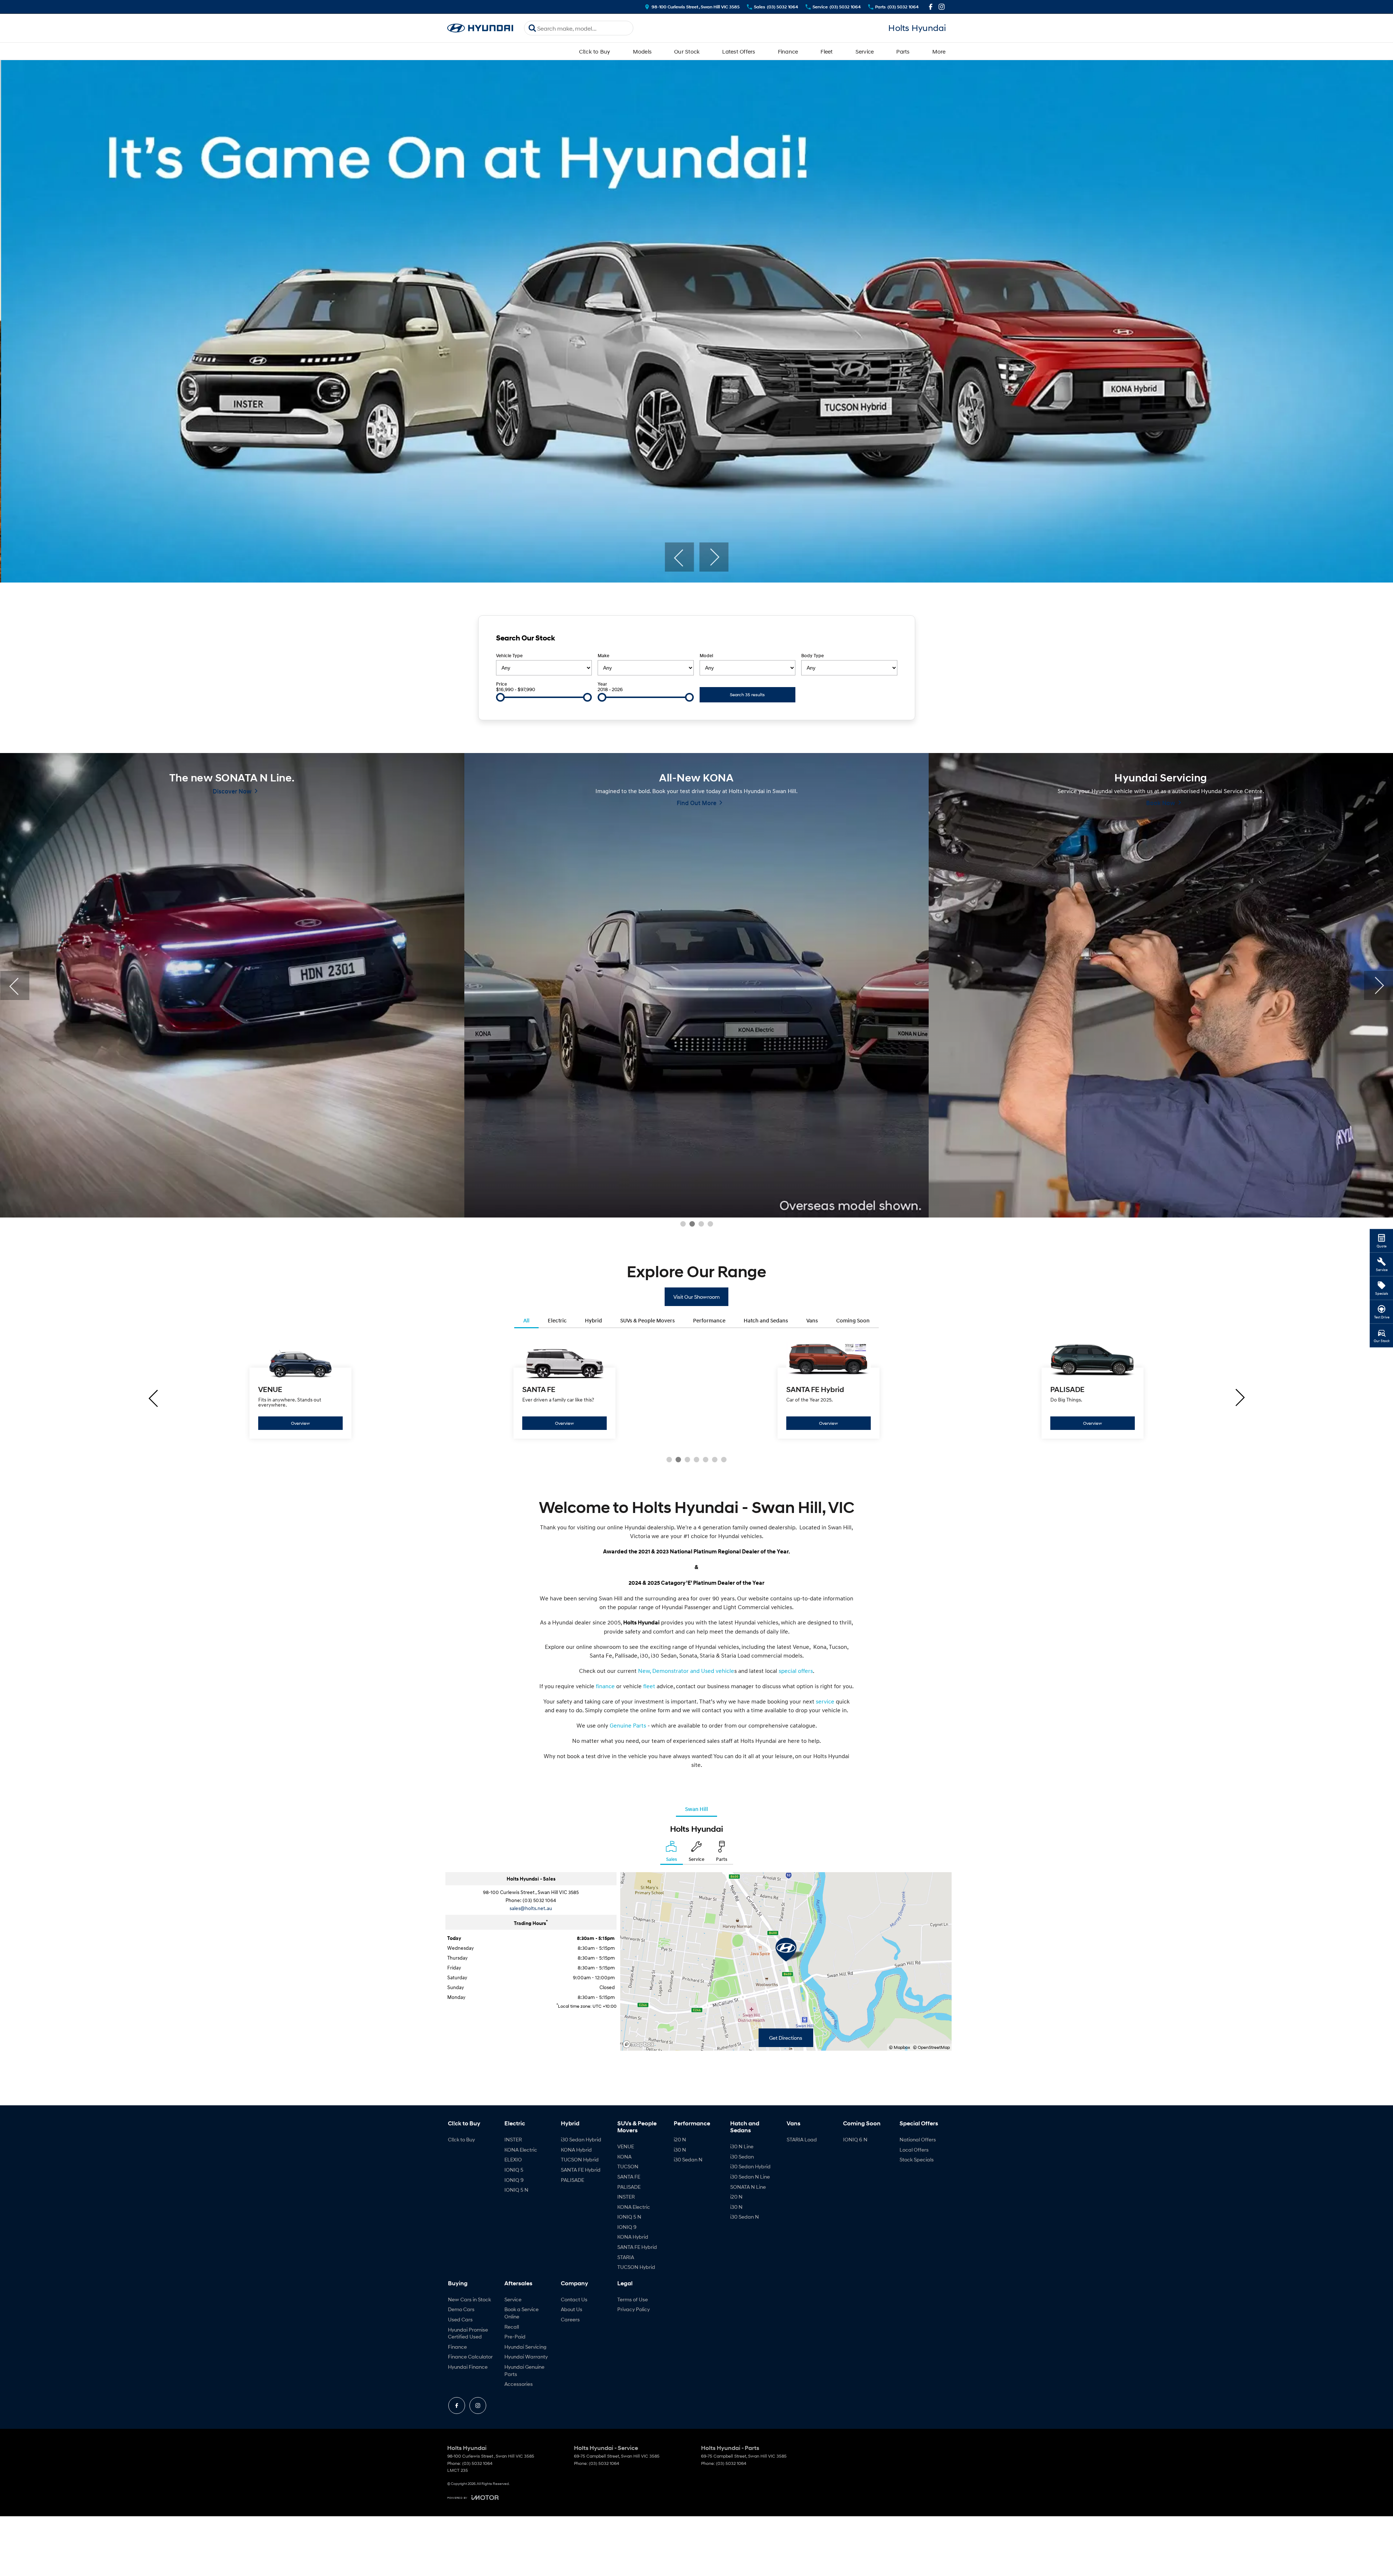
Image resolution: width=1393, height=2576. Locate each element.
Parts (903, 51)
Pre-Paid (515, 2336)
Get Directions (786, 2038)
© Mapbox (900, 2047)
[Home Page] (480, 28)
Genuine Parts (628, 1725)
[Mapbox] (640, 2044)
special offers (796, 1671)
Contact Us (574, 2299)
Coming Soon (853, 1320)
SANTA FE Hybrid (581, 2170)
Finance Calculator (470, 2357)
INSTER (513, 2139)
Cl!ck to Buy (595, 51)
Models (642, 51)
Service (865, 51)
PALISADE (572, 2180)
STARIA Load (802, 2139)
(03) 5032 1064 (539, 1900)
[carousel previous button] (679, 557)
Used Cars (460, 2319)
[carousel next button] (714, 557)
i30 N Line (742, 2146)
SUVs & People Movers (648, 1320)
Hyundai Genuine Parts (524, 2370)
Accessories (519, 2384)
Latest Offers (739, 51)
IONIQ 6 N (855, 2139)
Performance (709, 1320)
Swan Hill (696, 1809)
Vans (812, 1320)
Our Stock (687, 51)
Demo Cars (461, 2309)
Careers (570, 2319)
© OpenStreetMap (931, 2047)
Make (603, 656)
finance (606, 1686)
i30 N (680, 2150)
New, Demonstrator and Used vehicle (686, 1671)
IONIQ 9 (514, 2180)
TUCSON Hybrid (580, 2159)
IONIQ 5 (514, 2170)
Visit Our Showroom (696, 1297)
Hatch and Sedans (766, 1320)
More (939, 51)
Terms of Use (633, 2299)
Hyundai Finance (468, 2367)
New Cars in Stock (469, 2299)
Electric (557, 1320)
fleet (650, 1686)
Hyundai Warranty (526, 2357)
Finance (788, 51)
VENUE (626, 2146)
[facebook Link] (931, 7)
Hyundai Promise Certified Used (468, 2333)
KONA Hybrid (576, 2150)
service (825, 1701)
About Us (572, 2309)
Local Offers (914, 2150)
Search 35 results (747, 695)
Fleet (827, 51)
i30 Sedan (742, 2157)
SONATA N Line (748, 2187)
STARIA (626, 2257)
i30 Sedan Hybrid (581, 2139)
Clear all (884, 640)
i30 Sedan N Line (750, 2177)
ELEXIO (513, 2159)
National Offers (918, 2139)
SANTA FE (629, 2177)
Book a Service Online (522, 2313)
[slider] (500, 697)
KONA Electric (521, 2150)
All (526, 1320)
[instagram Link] (942, 7)
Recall (512, 2327)
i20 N (680, 2139)
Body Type (812, 656)
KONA (624, 2157)
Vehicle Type (509, 656)
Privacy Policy (633, 2309)
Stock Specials (917, 2159)
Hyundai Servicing (525, 2347)
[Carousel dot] (683, 1224)
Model (706, 656)
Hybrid (593, 1320)
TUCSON (628, 2166)
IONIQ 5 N (516, 2190)
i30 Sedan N (688, 2159)
